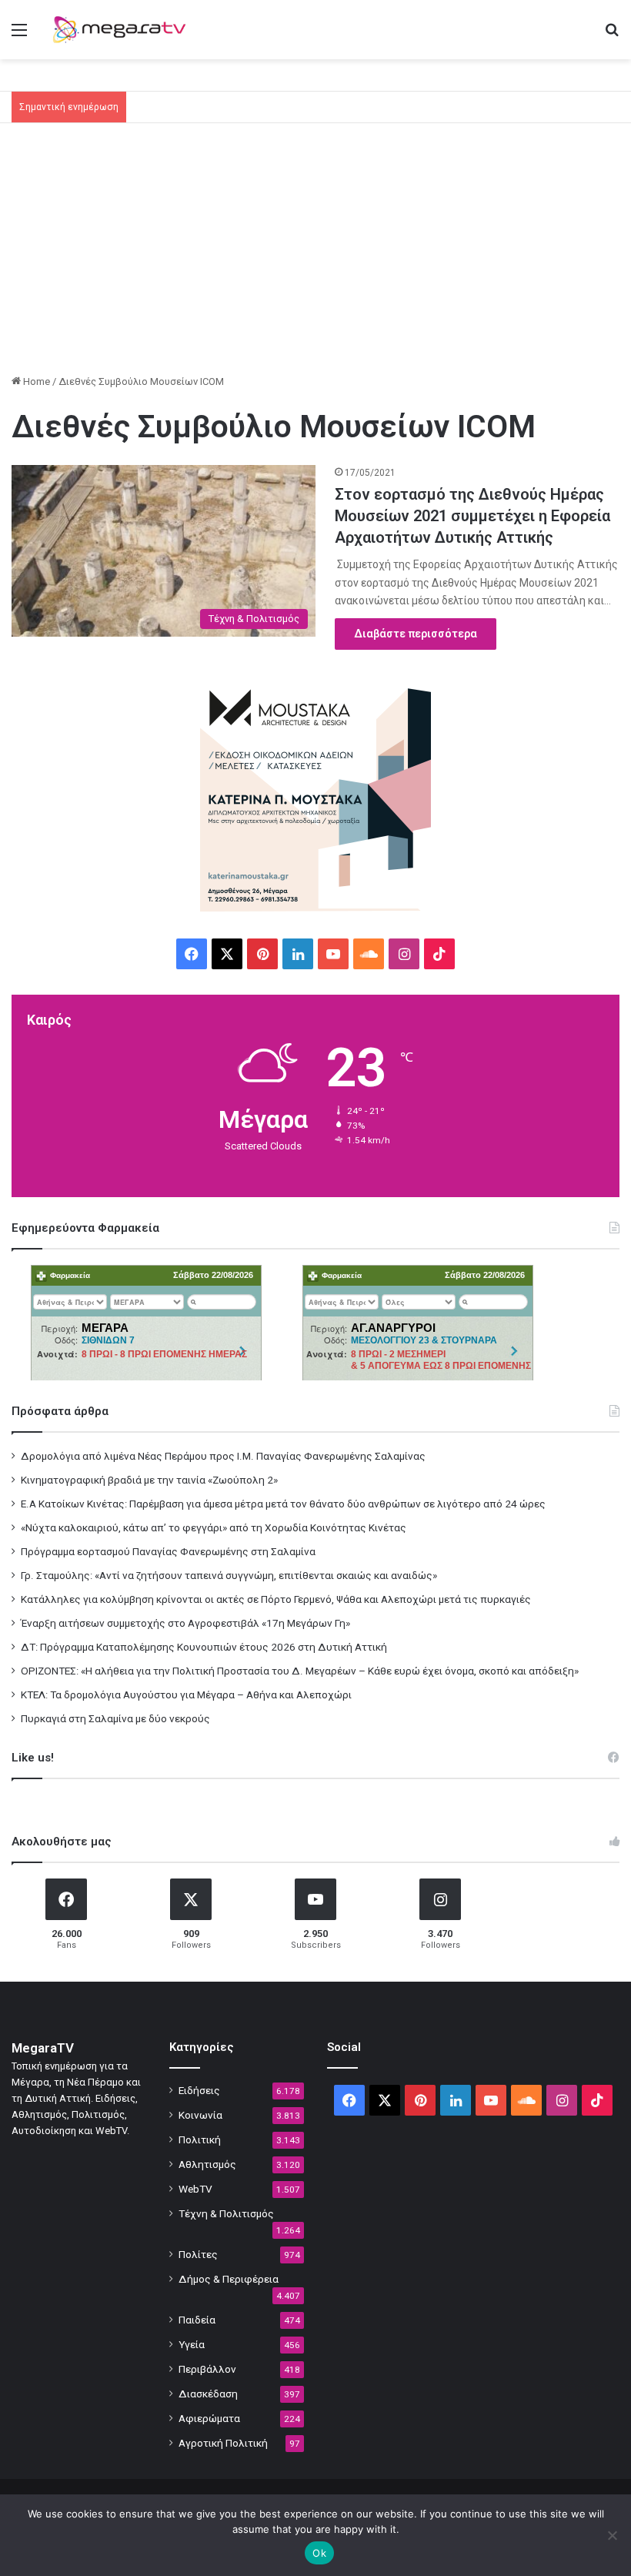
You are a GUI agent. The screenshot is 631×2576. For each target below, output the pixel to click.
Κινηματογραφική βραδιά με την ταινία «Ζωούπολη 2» (149, 1480)
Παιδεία (197, 2320)
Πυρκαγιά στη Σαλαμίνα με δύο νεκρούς (115, 1718)
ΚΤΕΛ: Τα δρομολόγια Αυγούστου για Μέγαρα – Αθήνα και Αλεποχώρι (186, 1694)
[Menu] (19, 36)
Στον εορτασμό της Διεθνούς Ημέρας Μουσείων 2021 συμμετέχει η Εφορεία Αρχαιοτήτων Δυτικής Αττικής (472, 516)
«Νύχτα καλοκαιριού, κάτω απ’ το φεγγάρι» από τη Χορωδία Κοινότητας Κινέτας (214, 1527)
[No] (612, 2535)
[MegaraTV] (123, 30)
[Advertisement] (315, 254)
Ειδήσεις (199, 2090)
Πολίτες (198, 2254)
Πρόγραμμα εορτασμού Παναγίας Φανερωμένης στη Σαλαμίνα (168, 1551)
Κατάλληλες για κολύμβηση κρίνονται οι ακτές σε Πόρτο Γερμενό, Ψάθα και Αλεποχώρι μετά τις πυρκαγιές (276, 1599)
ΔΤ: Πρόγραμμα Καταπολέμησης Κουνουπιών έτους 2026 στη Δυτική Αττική (204, 1647)
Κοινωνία (200, 2115)
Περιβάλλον (207, 2369)
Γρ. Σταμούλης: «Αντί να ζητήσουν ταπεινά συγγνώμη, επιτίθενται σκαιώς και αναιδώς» (229, 1575)
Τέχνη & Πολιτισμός (226, 2213)
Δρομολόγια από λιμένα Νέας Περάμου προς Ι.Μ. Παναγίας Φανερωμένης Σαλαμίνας (223, 1456)
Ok (319, 2553)
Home (35, 381)
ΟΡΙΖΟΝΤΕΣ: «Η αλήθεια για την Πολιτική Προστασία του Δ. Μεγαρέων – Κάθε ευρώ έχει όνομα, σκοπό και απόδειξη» (300, 1671)
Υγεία (192, 2344)
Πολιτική (200, 2139)
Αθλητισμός (207, 2164)
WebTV (195, 2189)
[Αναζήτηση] (612, 36)
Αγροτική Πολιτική (223, 2443)
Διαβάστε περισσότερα (416, 634)
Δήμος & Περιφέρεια (229, 2279)
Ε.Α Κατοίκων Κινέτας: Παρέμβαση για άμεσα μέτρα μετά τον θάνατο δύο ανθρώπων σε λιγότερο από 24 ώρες (283, 1504)
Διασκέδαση (208, 2394)
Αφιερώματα (209, 2418)
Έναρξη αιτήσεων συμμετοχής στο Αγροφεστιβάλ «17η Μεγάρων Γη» (185, 1623)
